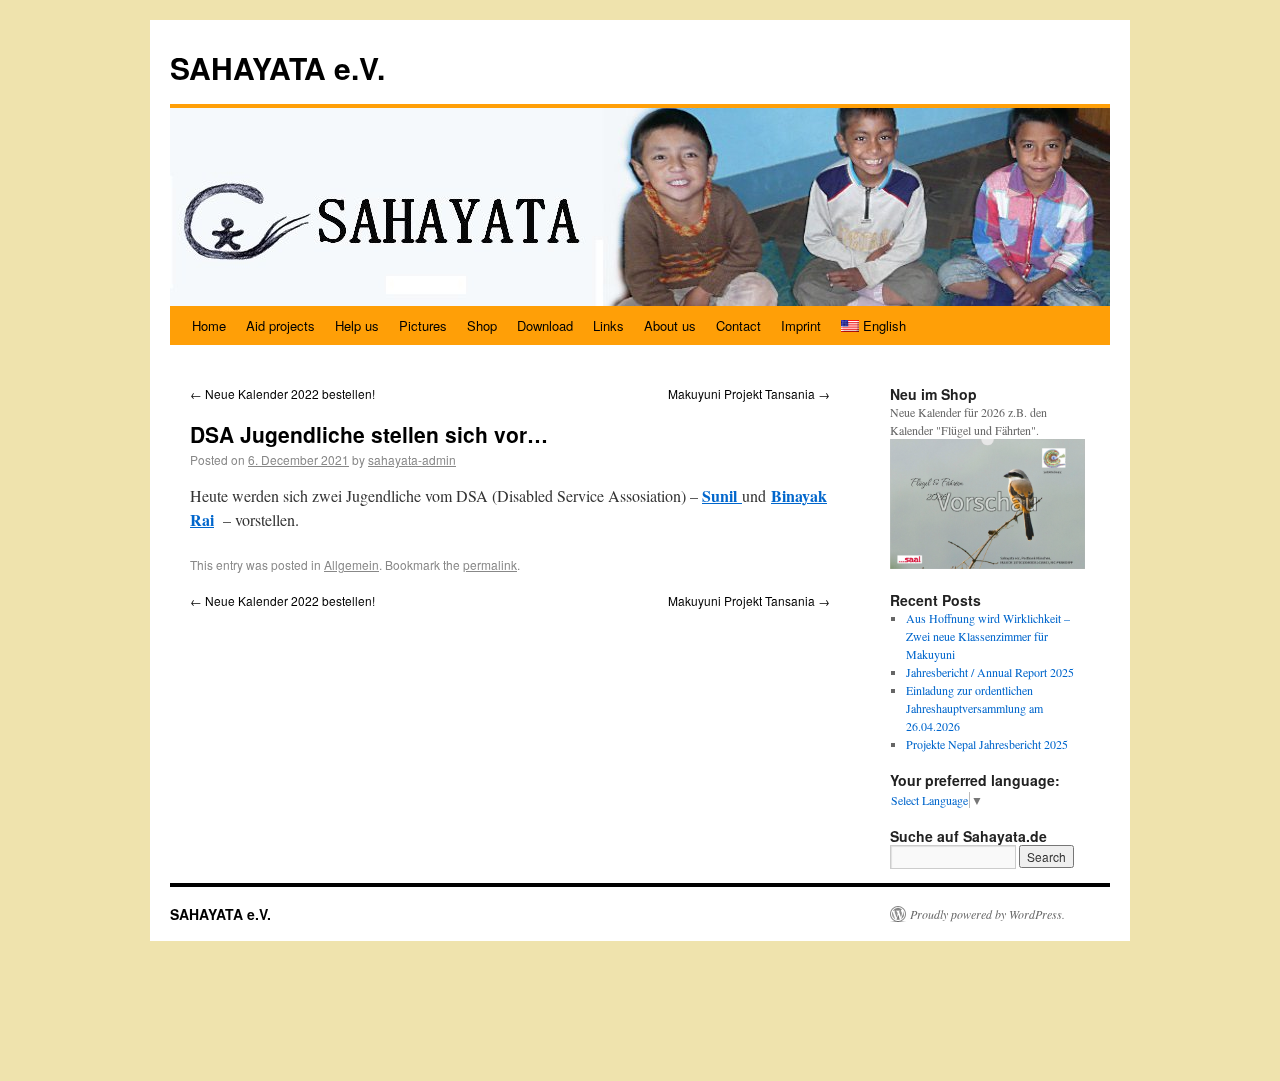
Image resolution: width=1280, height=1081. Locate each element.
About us (670, 325)
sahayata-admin (412, 459)
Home (209, 325)
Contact (738, 325)
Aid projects (280, 325)
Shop (482, 325)
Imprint (801, 325)
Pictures (423, 325)
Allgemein (351, 564)
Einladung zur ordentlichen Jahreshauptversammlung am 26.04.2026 (974, 708)
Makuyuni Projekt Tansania (749, 393)
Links (608, 325)
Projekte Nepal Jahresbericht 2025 (987, 744)
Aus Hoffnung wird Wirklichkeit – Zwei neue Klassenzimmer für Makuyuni (988, 636)
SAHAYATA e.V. (277, 67)
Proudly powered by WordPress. (987, 914)
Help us (357, 325)
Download (545, 325)
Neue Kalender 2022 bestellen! (282, 393)
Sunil (722, 495)
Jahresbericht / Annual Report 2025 (990, 672)
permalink (490, 564)
